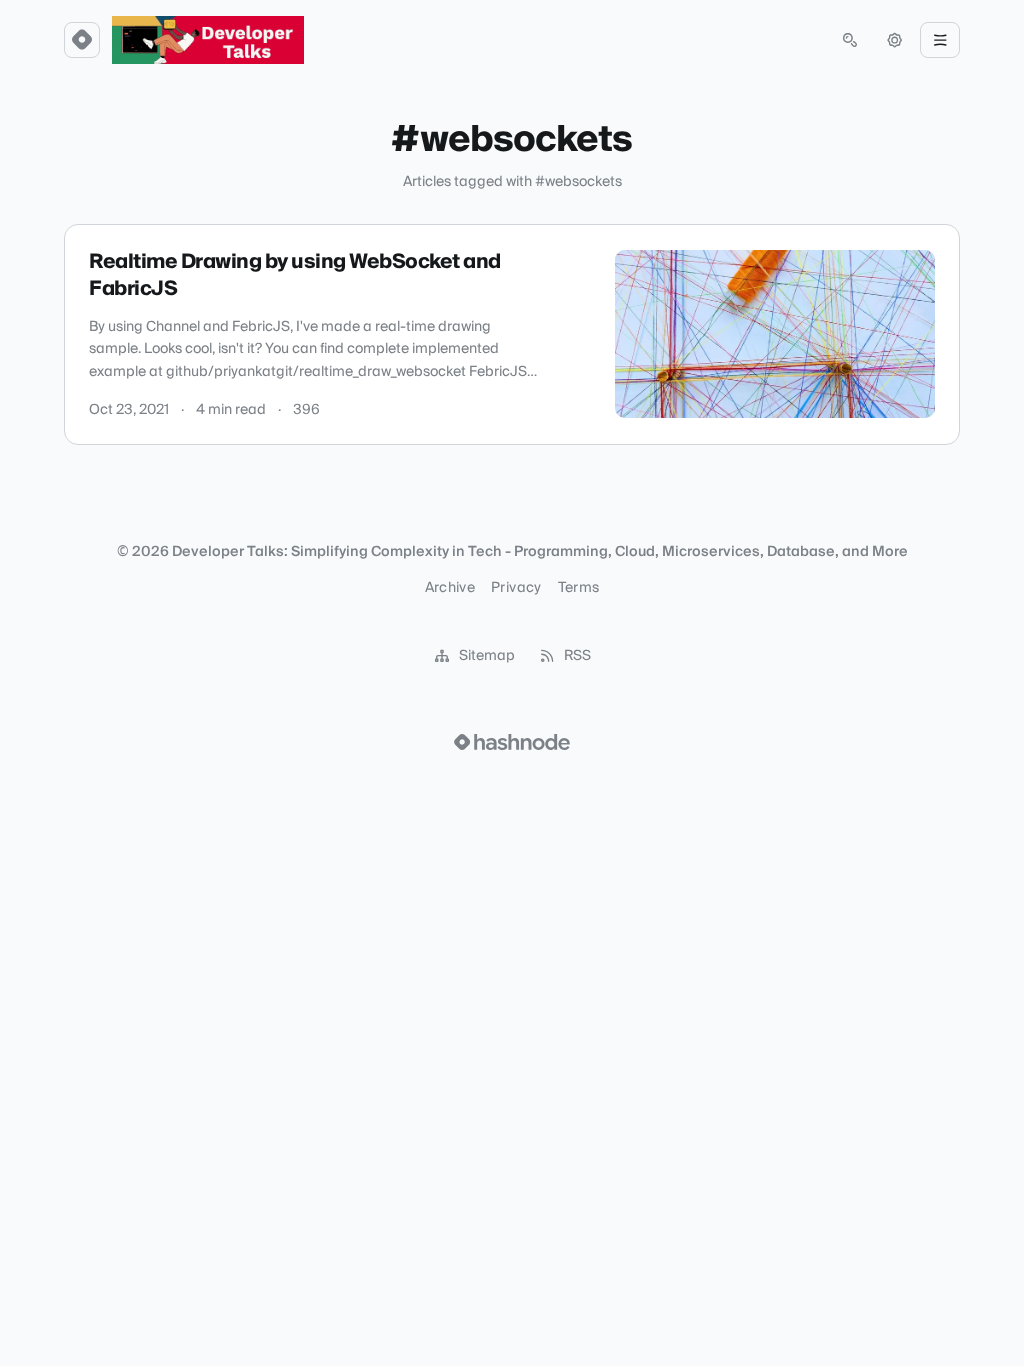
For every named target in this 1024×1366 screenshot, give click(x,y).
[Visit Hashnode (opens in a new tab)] (512, 742)
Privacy (516, 588)
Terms (579, 588)
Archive (450, 588)
